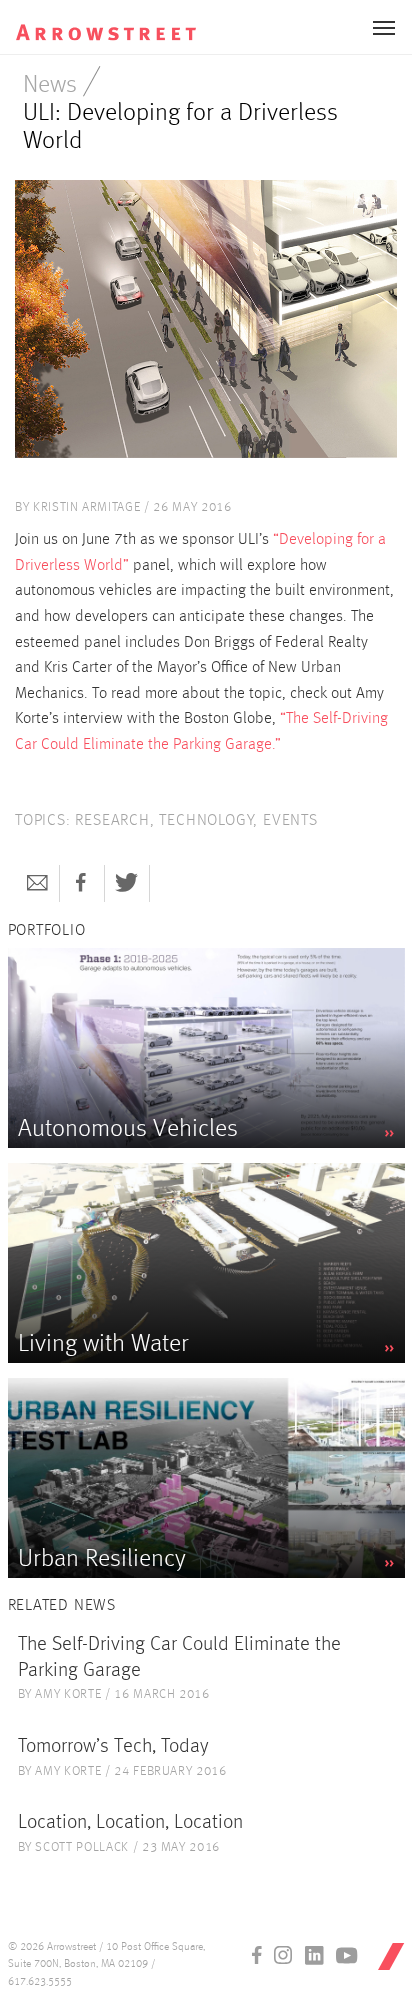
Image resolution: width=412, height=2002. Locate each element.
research (112, 821)
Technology (206, 821)
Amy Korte (68, 1694)
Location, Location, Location (130, 1823)
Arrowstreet (119, 21)
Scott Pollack (81, 1847)
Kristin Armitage (86, 507)
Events (290, 821)
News (50, 85)
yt (347, 1955)
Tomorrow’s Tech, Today (113, 1747)
